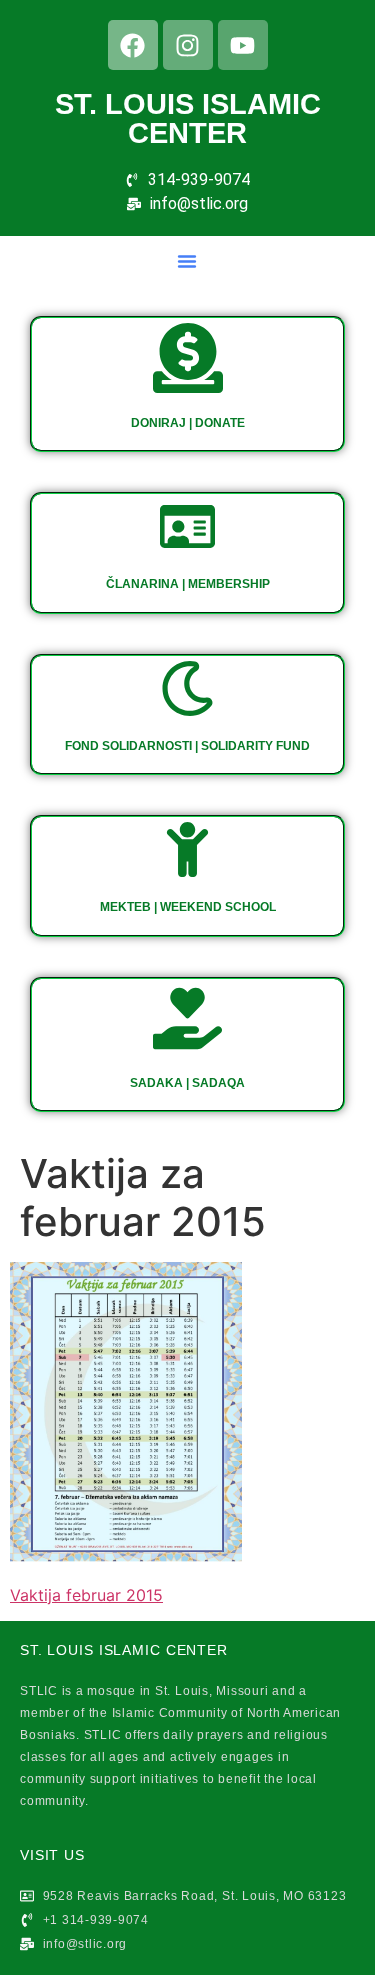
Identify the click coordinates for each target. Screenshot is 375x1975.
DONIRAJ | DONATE (188, 423)
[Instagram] (188, 45)
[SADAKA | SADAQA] (187, 1018)
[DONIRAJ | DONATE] (188, 358)
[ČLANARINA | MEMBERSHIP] (187, 526)
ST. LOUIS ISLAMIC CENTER (188, 118)
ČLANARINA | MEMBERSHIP (188, 584)
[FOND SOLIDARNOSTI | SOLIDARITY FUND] (187, 688)
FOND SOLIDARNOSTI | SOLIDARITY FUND (187, 746)
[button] (187, 261)
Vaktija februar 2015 (86, 1595)
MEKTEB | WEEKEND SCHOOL (188, 907)
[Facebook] (133, 45)
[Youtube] (243, 45)
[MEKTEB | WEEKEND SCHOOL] (187, 849)
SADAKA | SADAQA (187, 1083)
